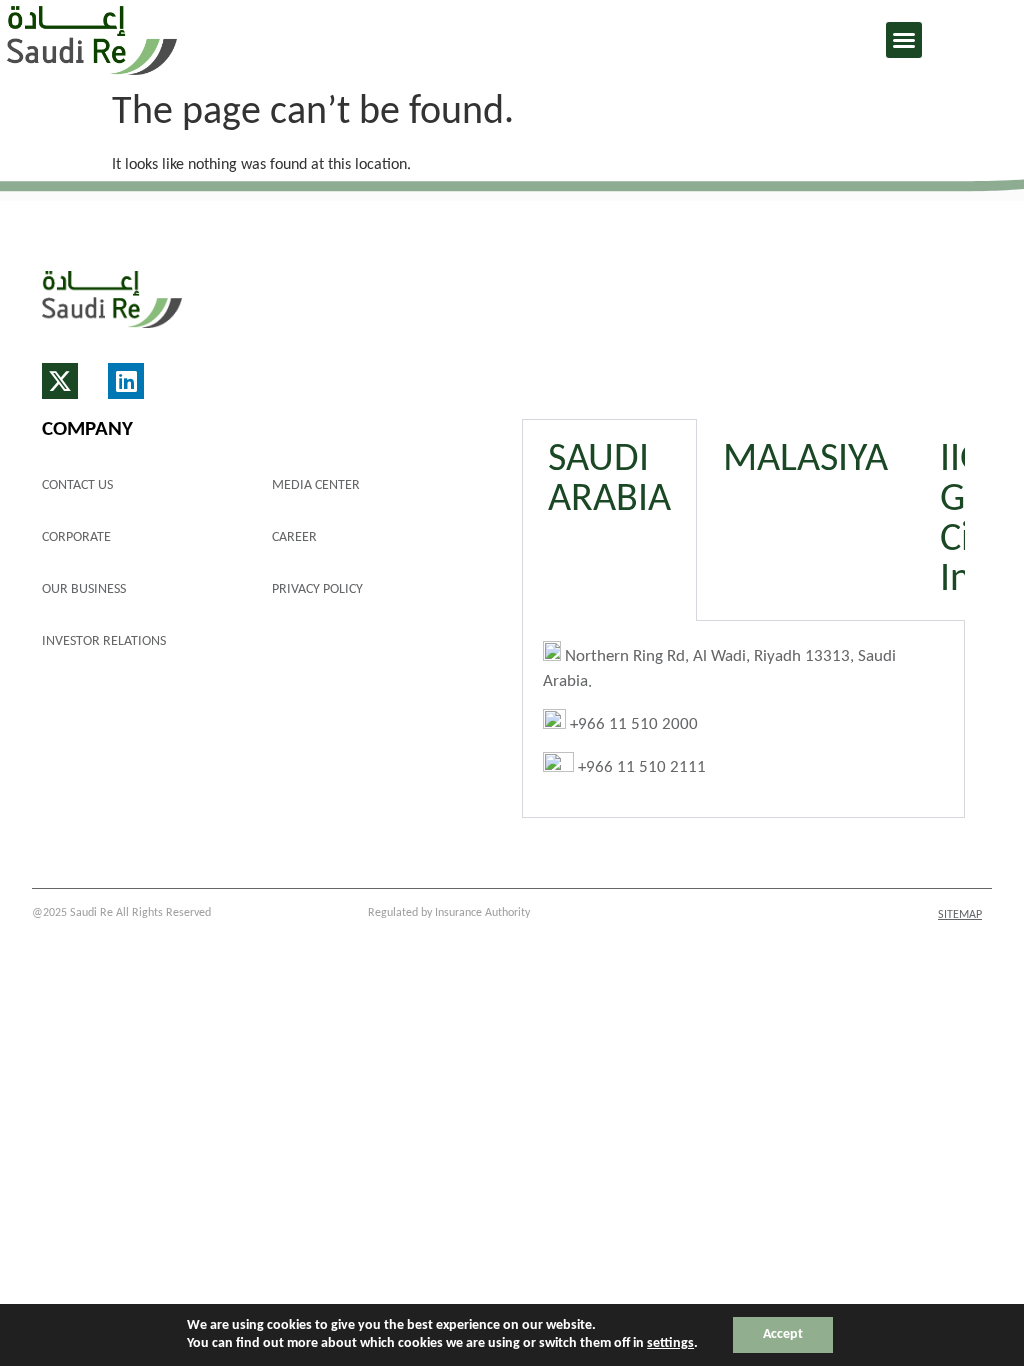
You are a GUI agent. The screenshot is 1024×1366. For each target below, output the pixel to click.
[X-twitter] (60, 381)
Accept (783, 1334)
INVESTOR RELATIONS (104, 641)
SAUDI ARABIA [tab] (609, 480)
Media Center (316, 485)
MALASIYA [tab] (805, 460)
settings (670, 1343)
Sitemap (960, 915)
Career (294, 537)
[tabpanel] (743, 720)
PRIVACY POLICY (317, 589)
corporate (76, 537)
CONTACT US (77, 485)
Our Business (84, 589)
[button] (904, 40)
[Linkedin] (126, 381)
